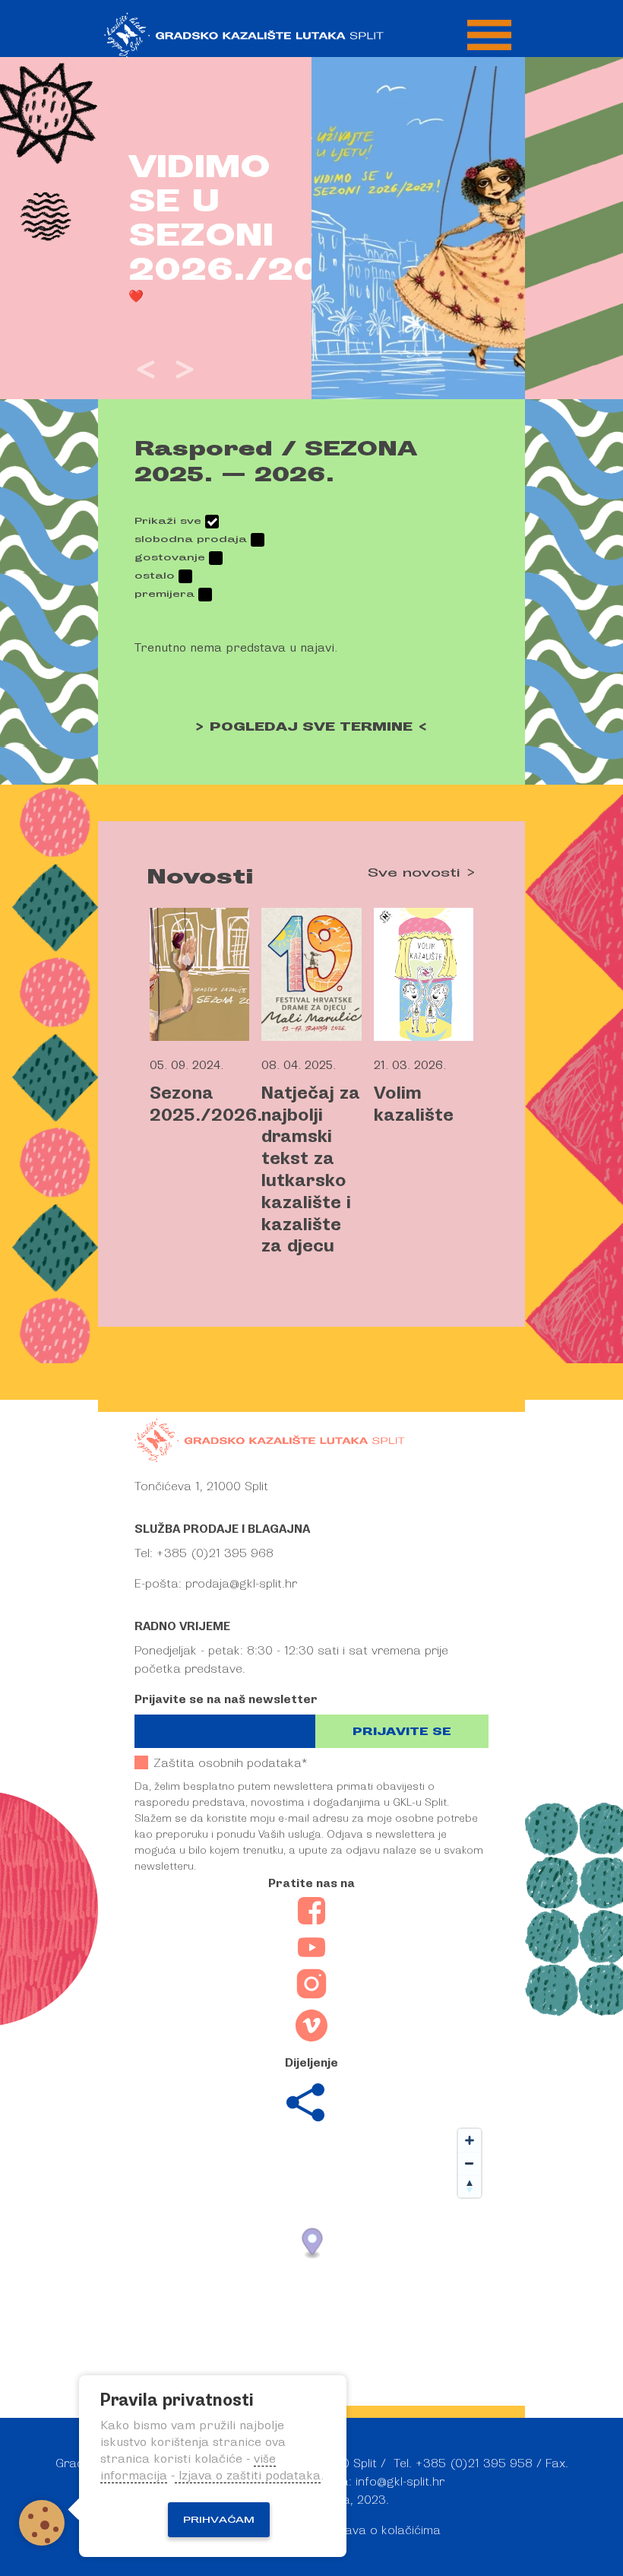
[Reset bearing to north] (470, 2186)
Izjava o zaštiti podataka (248, 2476)
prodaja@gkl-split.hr (241, 1584)
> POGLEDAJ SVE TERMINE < (311, 727)
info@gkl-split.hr (400, 2482)
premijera (164, 594)
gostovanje (170, 557)
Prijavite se (402, 1732)
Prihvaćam (219, 2520)
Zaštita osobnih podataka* (230, 1763)
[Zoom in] (470, 2140)
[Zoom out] (470, 2163)
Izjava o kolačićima (387, 2530)
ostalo (155, 576)
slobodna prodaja (191, 539)
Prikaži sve (168, 521)
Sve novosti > (422, 873)
